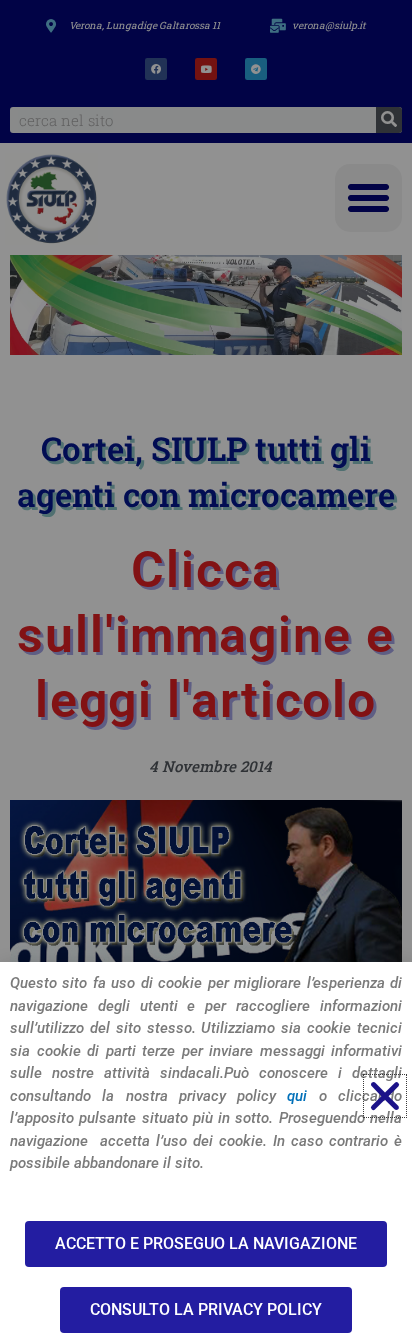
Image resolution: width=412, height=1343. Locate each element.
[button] (385, 1096)
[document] (206, 671)
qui (297, 1096)
